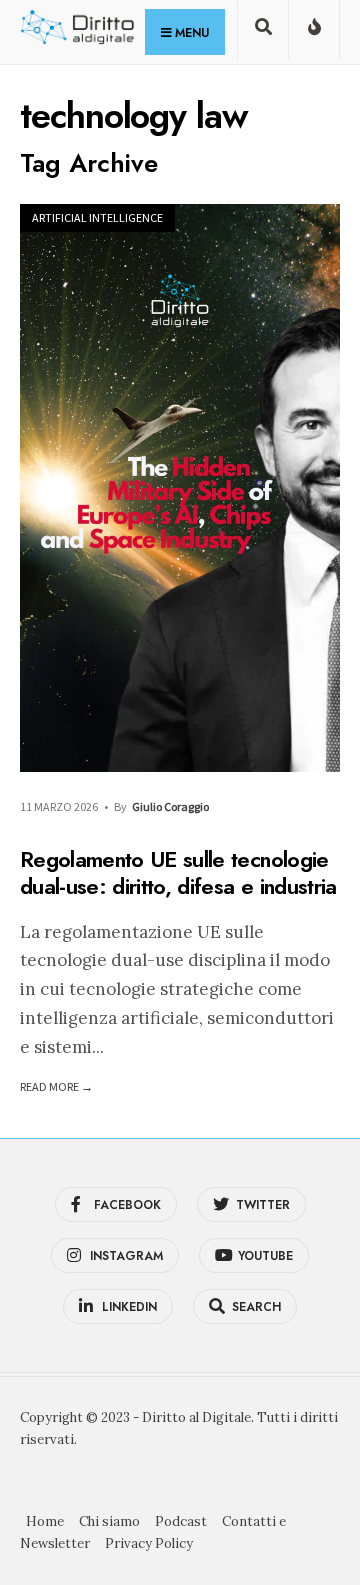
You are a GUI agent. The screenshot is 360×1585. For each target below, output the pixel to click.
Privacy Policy (149, 1543)
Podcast (181, 1521)
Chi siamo (109, 1521)
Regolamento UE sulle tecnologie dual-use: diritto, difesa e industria (178, 873)
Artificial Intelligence (97, 217)
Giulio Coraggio (170, 806)
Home (45, 1521)
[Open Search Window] (263, 33)
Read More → (56, 1086)
